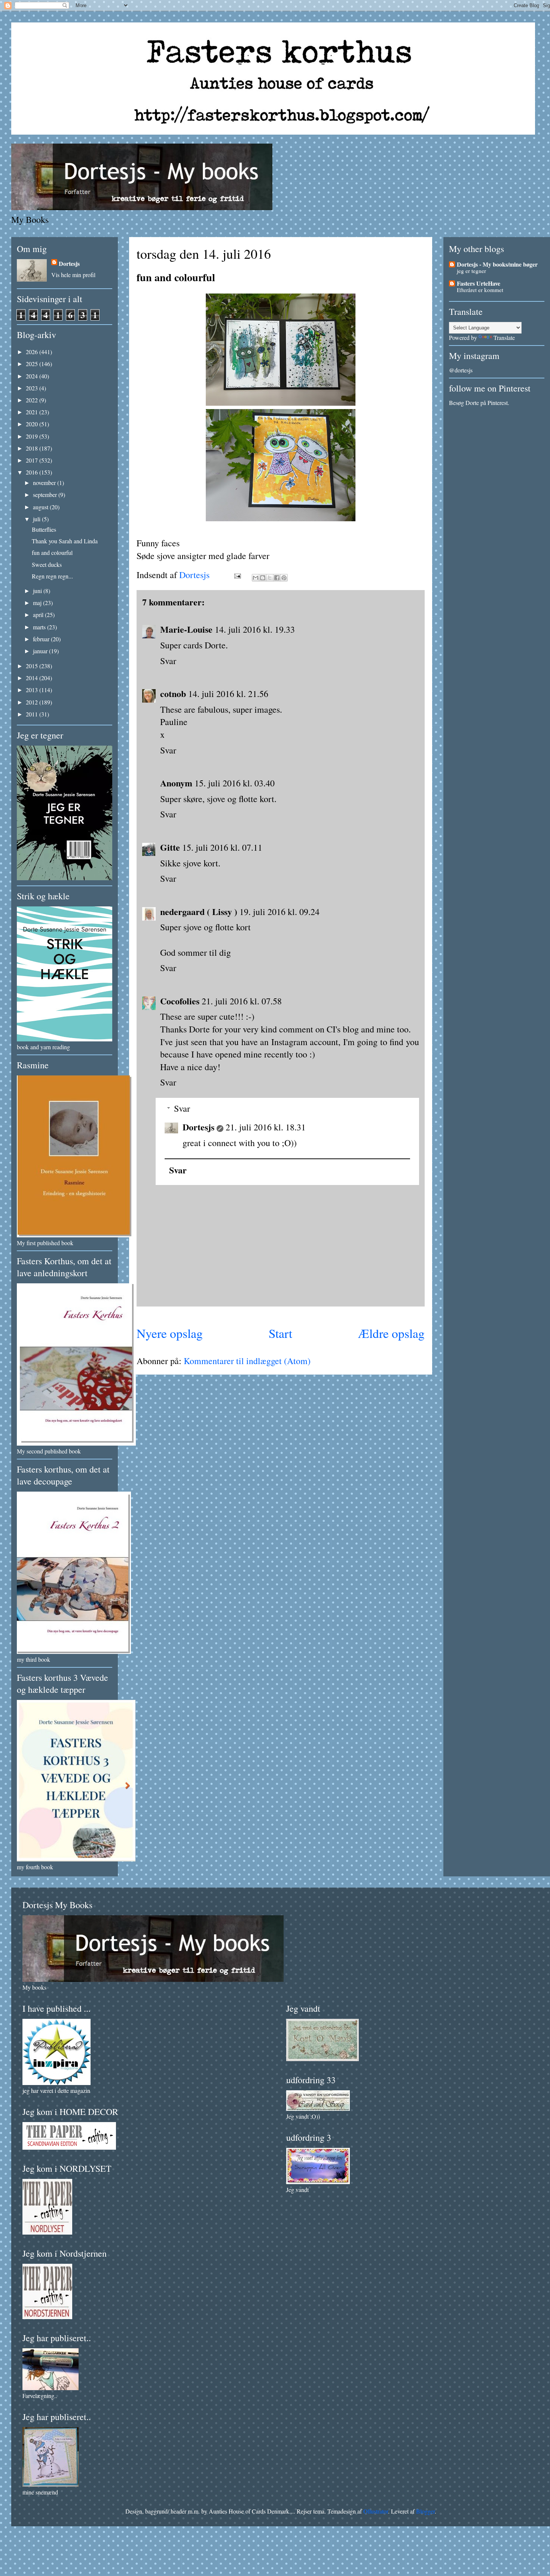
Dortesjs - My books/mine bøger (497, 264)
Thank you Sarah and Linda (65, 541)
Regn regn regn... (52, 576)
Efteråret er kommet (480, 290)
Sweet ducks (47, 564)
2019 (33, 436)
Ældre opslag (391, 1333)
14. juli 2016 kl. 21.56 (228, 694)
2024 (33, 376)
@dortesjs (461, 370)
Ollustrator (376, 2511)
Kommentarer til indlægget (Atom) (247, 1361)
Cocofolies (180, 1001)
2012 (33, 702)
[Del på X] (270, 578)
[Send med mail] (256, 578)
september (46, 495)
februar (42, 639)
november (45, 483)
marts (40, 627)
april (39, 615)
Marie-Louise (186, 629)
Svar (168, 661)
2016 (33, 472)
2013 (33, 690)
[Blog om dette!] (263, 578)
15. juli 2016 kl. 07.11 (222, 847)
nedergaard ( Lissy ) (199, 911)
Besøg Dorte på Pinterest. (479, 403)
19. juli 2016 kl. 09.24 (279, 912)
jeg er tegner (471, 271)
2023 (33, 388)
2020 (33, 424)
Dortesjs (198, 1127)
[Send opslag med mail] (236, 575)
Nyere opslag (170, 1333)
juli (37, 519)
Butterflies (44, 529)
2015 (33, 666)
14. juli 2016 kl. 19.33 (255, 629)
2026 (33, 352)
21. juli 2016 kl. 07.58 (242, 1001)
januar (41, 651)
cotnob (173, 693)
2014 (33, 678)
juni (38, 591)
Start (280, 1333)
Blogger (425, 2511)
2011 (33, 714)
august (41, 507)
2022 (33, 400)
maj (38, 603)
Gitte (170, 847)
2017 (33, 460)
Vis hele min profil (73, 275)
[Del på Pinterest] (284, 578)
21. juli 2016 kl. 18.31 (266, 1127)
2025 (33, 364)
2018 (33, 448)
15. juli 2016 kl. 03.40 (235, 783)
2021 (33, 412)
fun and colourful (52, 552)
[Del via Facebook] (277, 578)
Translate (504, 337)
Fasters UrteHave (479, 283)
